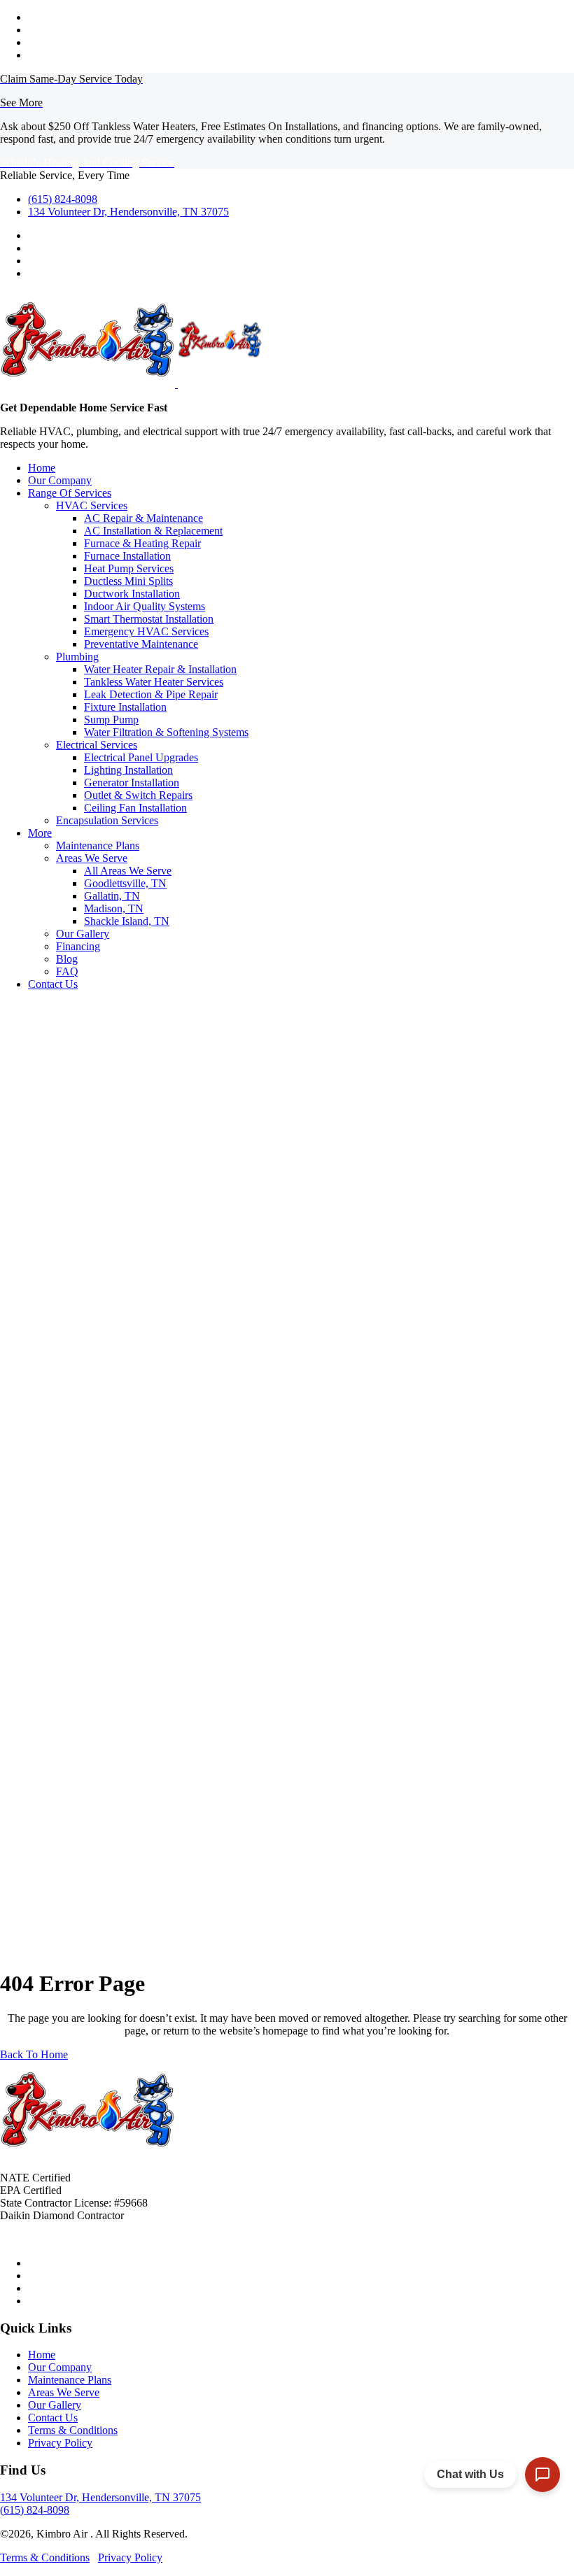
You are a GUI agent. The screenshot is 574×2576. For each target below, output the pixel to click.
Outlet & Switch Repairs (138, 795)
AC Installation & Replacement (153, 531)
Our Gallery (83, 934)
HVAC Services (92, 505)
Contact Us (53, 984)
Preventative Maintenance (141, 644)
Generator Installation (132, 783)
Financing (78, 946)
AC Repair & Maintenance (143, 518)
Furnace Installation (127, 556)
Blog (67, 959)
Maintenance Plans (98, 845)
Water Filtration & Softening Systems (166, 732)
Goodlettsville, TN (125, 883)
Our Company (60, 480)
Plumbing (77, 657)
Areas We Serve (92, 858)
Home (42, 468)
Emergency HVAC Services (146, 631)
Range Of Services (70, 493)
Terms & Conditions (73, 2430)
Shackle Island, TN (127, 921)
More (40, 833)
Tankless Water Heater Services (154, 682)
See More (21, 102)
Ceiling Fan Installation (135, 808)
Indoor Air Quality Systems (145, 606)
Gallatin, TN (112, 896)
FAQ (67, 971)
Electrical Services (97, 745)
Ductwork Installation (132, 594)
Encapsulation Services (107, 820)
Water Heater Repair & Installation (160, 669)
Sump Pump (111, 720)
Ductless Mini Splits (128, 581)
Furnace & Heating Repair (142, 543)
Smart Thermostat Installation (149, 619)
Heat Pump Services (129, 568)
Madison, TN (114, 908)
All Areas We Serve (128, 871)
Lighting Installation (128, 770)
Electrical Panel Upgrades (141, 757)
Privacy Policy (60, 2443)
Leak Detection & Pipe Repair (151, 694)
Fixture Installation (125, 707)
